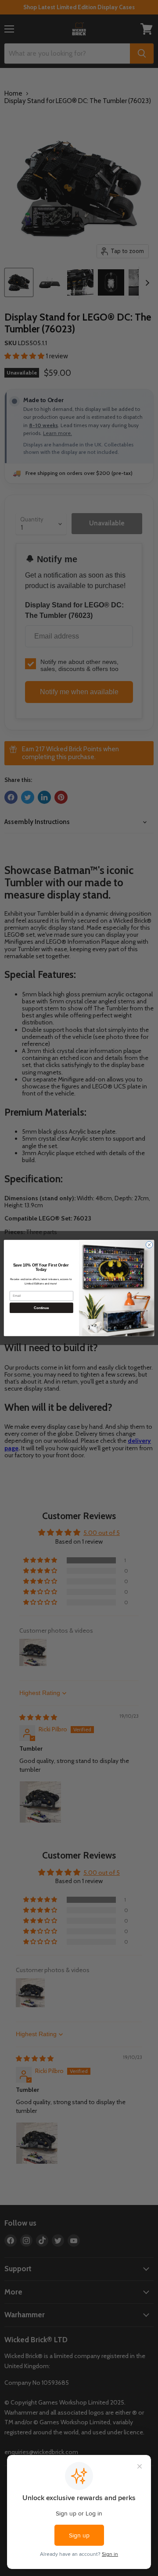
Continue (41, 1308)
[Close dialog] (149, 1245)
